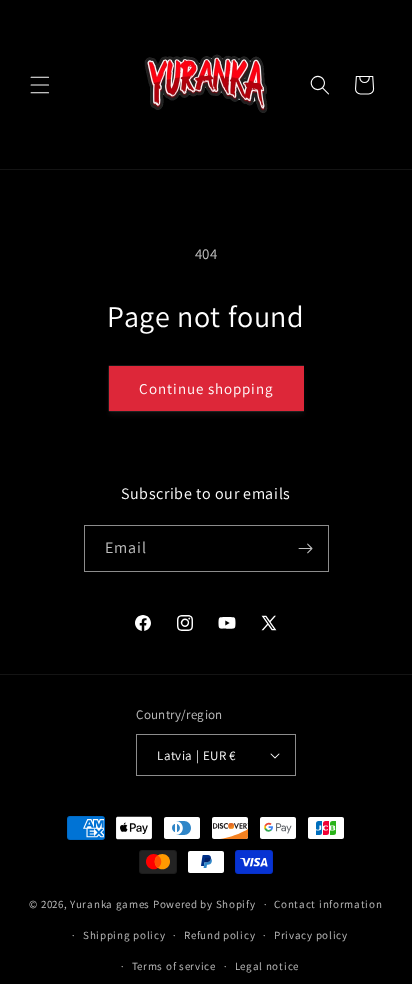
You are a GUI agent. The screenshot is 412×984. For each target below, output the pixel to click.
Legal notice (267, 966)
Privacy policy (311, 935)
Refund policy (219, 935)
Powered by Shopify (204, 904)
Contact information (328, 904)
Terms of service (174, 966)
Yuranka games (110, 904)
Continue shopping (206, 388)
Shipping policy (124, 935)
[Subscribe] (306, 548)
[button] (40, 85)
